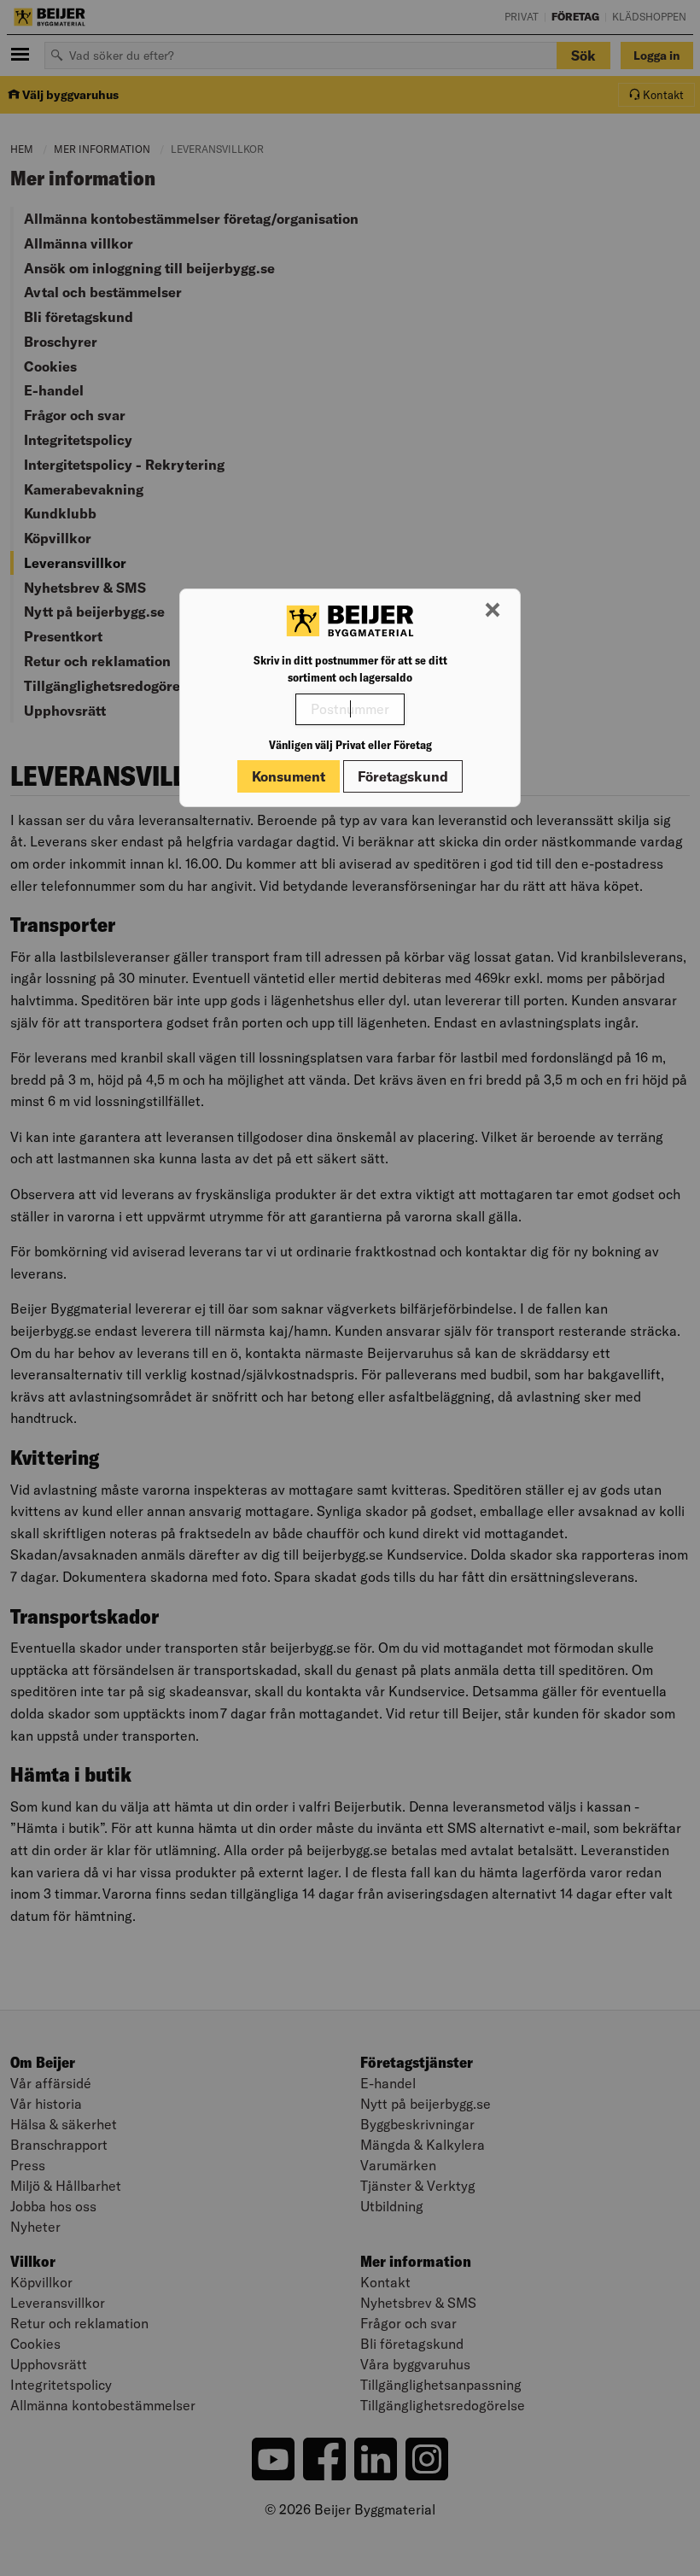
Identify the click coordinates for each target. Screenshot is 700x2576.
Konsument (289, 776)
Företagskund (403, 776)
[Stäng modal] (493, 611)
